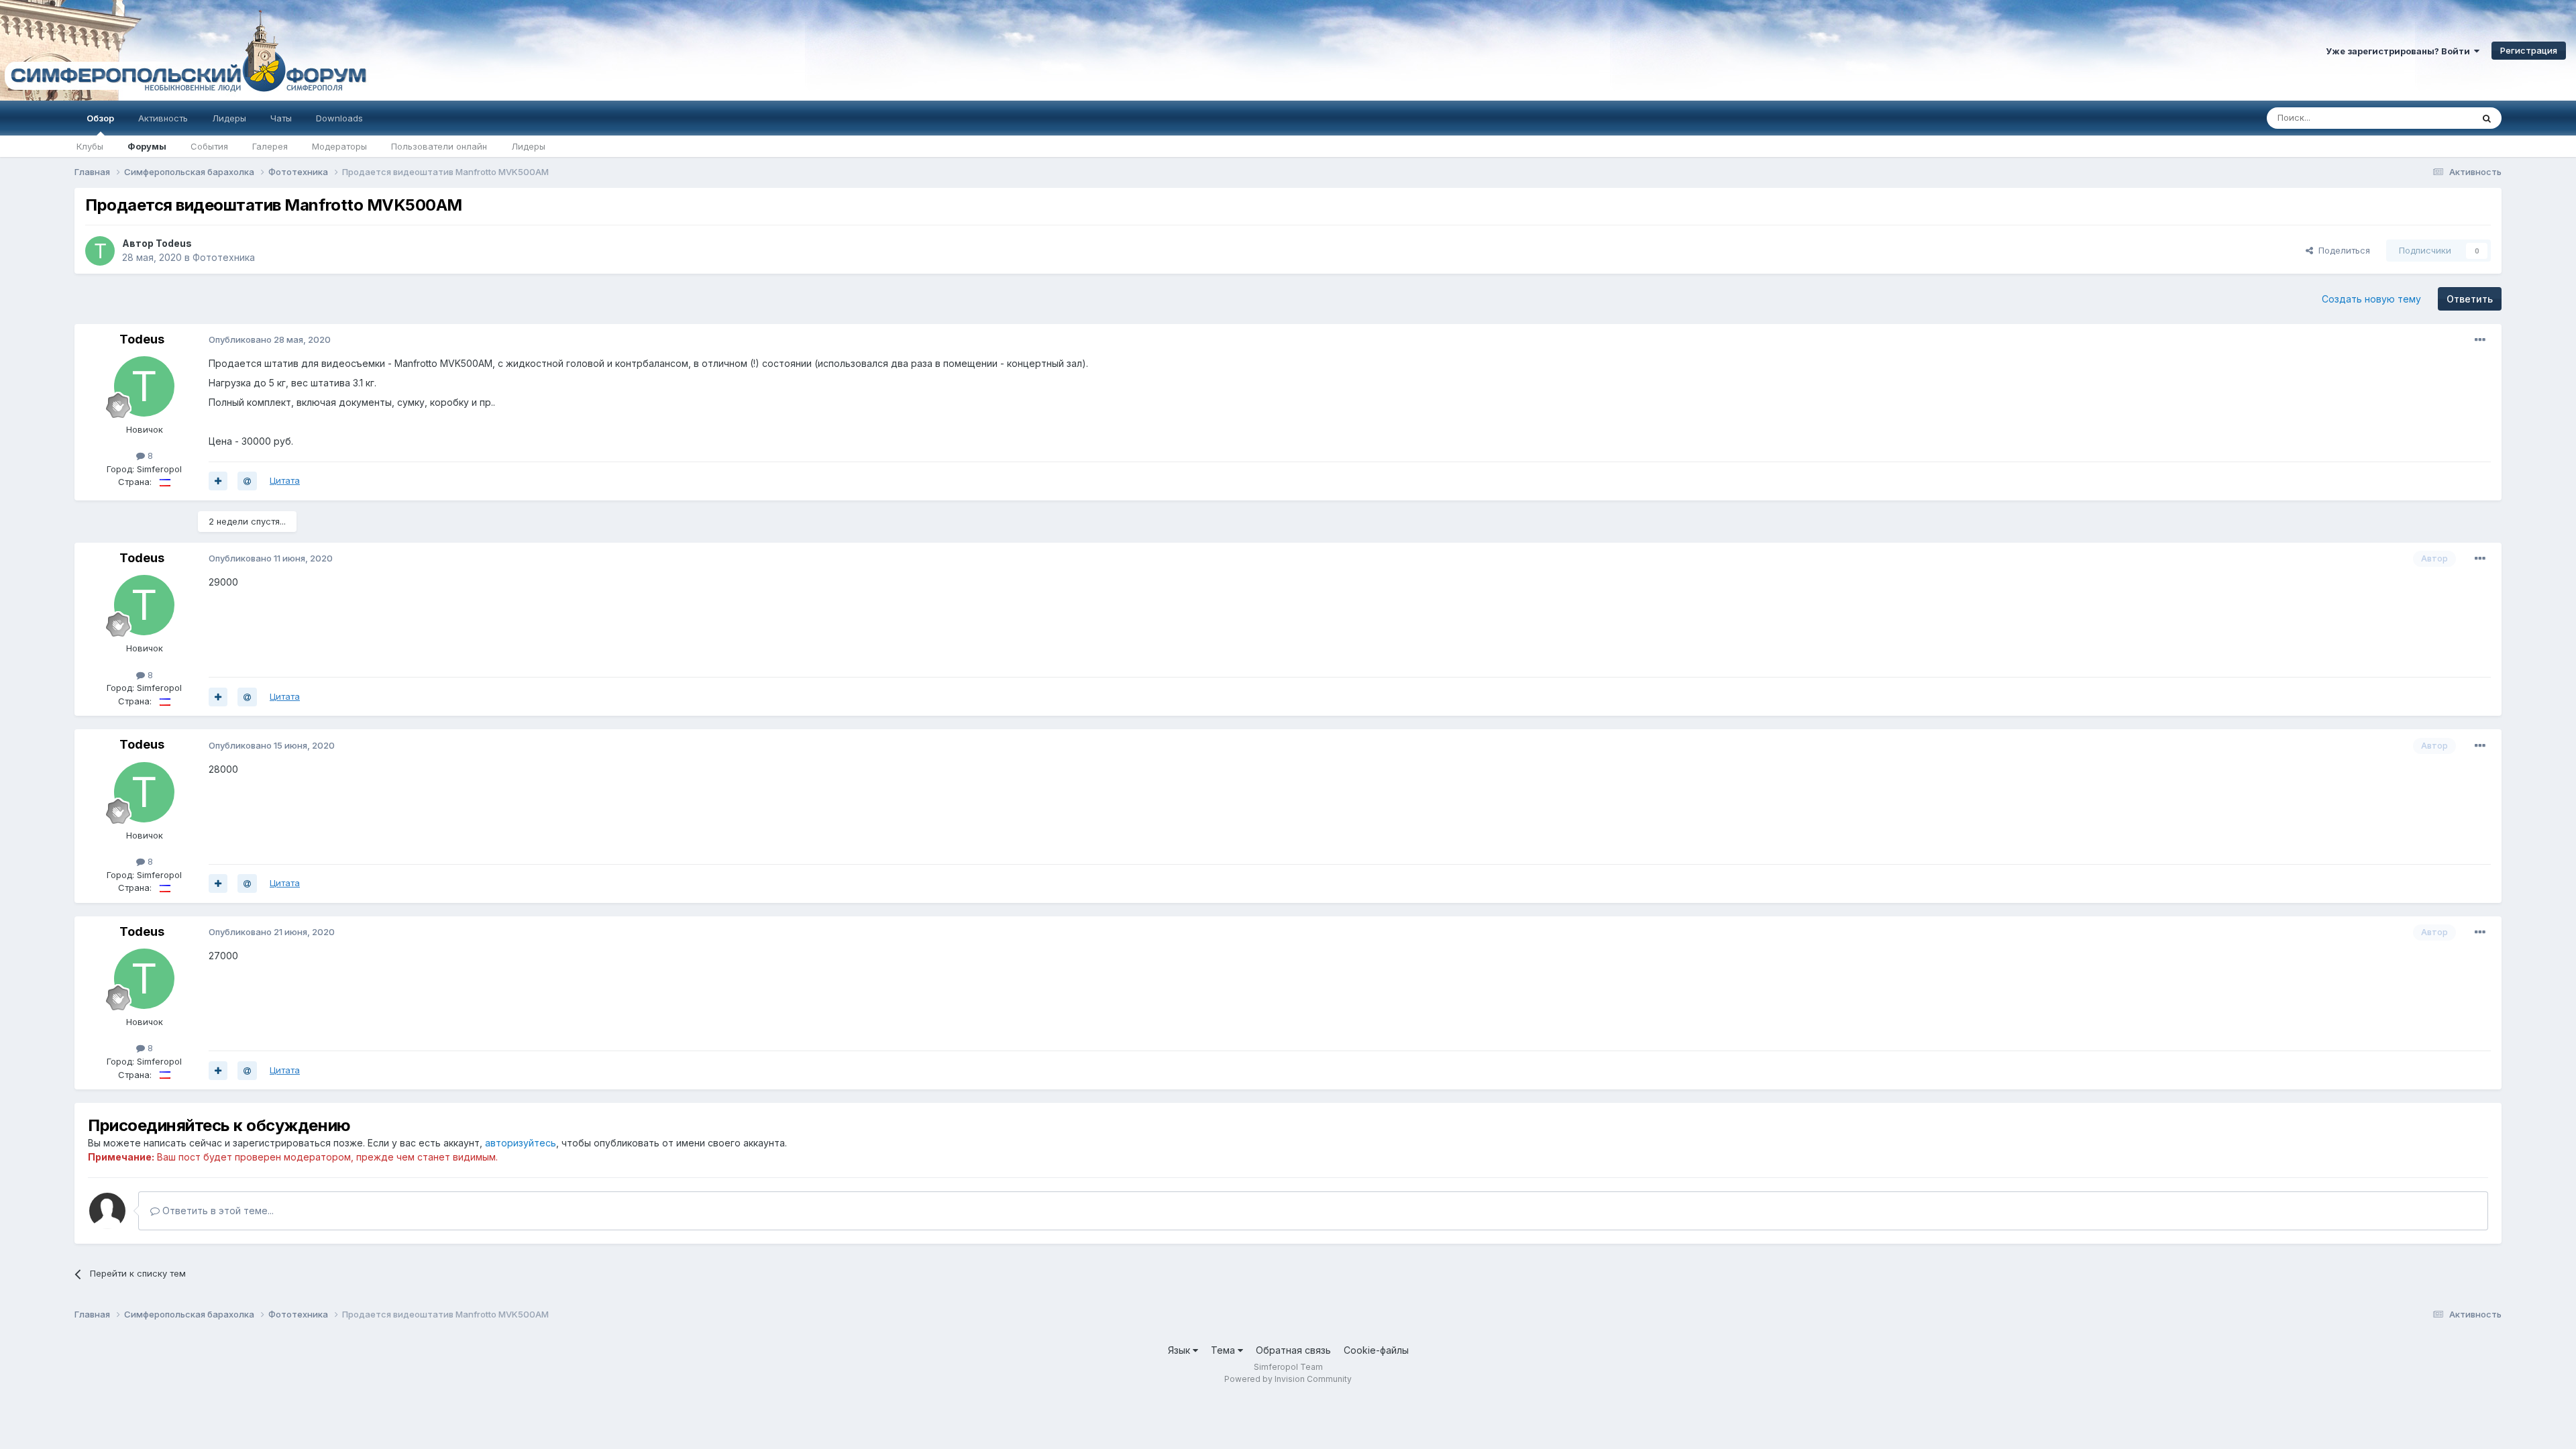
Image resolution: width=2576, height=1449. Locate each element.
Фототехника (224, 257)
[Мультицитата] (218, 481)
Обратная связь (1293, 1350)
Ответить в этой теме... (217, 1211)
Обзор (100, 118)
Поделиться (2342, 250)
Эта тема (2436, 118)
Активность (163, 118)
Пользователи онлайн (439, 146)
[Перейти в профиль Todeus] (100, 251)
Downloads (339, 118)
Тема (1224, 1350)
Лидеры (528, 146)
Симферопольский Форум (184, 50)
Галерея (270, 146)
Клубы (90, 146)
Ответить (2470, 299)
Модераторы (339, 146)
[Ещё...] (2480, 340)
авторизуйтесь (521, 1143)
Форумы (147, 146)
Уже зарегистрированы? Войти (2400, 51)
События (209, 146)
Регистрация (2529, 50)
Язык (1180, 1350)
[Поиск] (2487, 118)
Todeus (174, 243)
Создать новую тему (2371, 299)
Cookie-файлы (1376, 1350)
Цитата (285, 480)
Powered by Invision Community (1288, 1379)
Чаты (281, 118)
